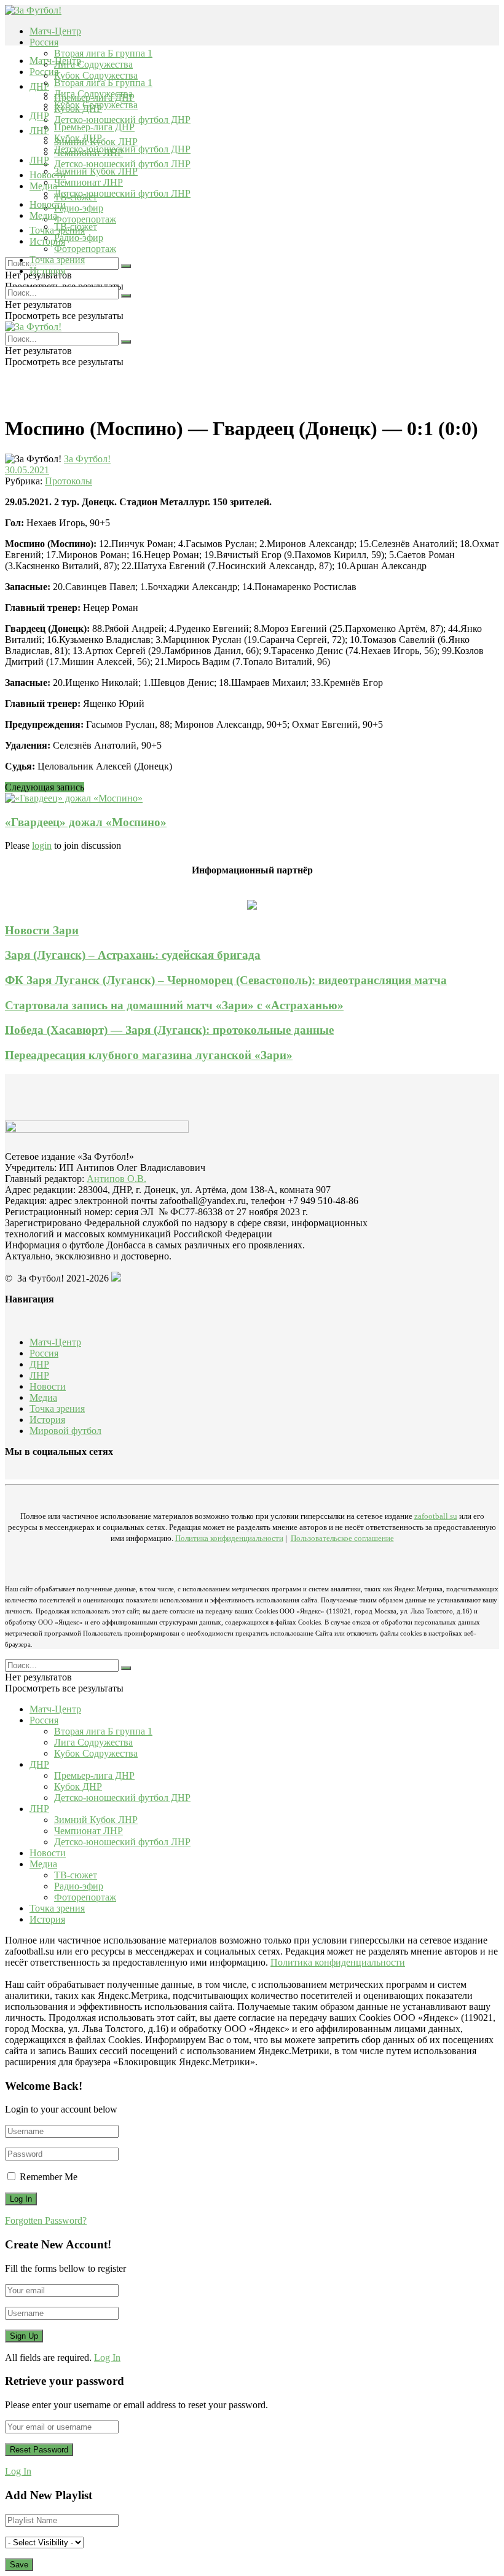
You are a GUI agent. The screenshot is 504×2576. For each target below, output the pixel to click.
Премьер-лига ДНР (94, 127)
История (47, 271)
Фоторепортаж (85, 219)
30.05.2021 (27, 470)
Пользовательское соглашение (342, 1538)
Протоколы (69, 481)
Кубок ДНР (78, 138)
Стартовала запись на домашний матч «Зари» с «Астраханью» (174, 1005)
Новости (48, 204)
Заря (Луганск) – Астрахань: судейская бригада (133, 955)
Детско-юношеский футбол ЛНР (122, 164)
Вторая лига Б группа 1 (103, 53)
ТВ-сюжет (76, 226)
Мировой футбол (65, 1431)
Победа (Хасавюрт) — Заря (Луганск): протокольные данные (169, 1030)
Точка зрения (57, 260)
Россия (44, 42)
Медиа (43, 215)
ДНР (39, 86)
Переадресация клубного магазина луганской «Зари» (149, 1055)
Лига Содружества (93, 64)
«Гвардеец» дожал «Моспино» (86, 822)
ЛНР (39, 131)
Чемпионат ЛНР (89, 182)
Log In (107, 2357)
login (42, 845)
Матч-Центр (55, 31)
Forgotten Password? (46, 2220)
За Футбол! (87, 459)
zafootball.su (436, 1516)
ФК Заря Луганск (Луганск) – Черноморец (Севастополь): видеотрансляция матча (226, 980)
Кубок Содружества (96, 75)
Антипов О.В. (116, 1179)
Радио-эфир (79, 208)
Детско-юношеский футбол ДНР (122, 120)
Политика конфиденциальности (229, 1538)
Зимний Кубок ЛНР (96, 171)
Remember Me (49, 2177)
